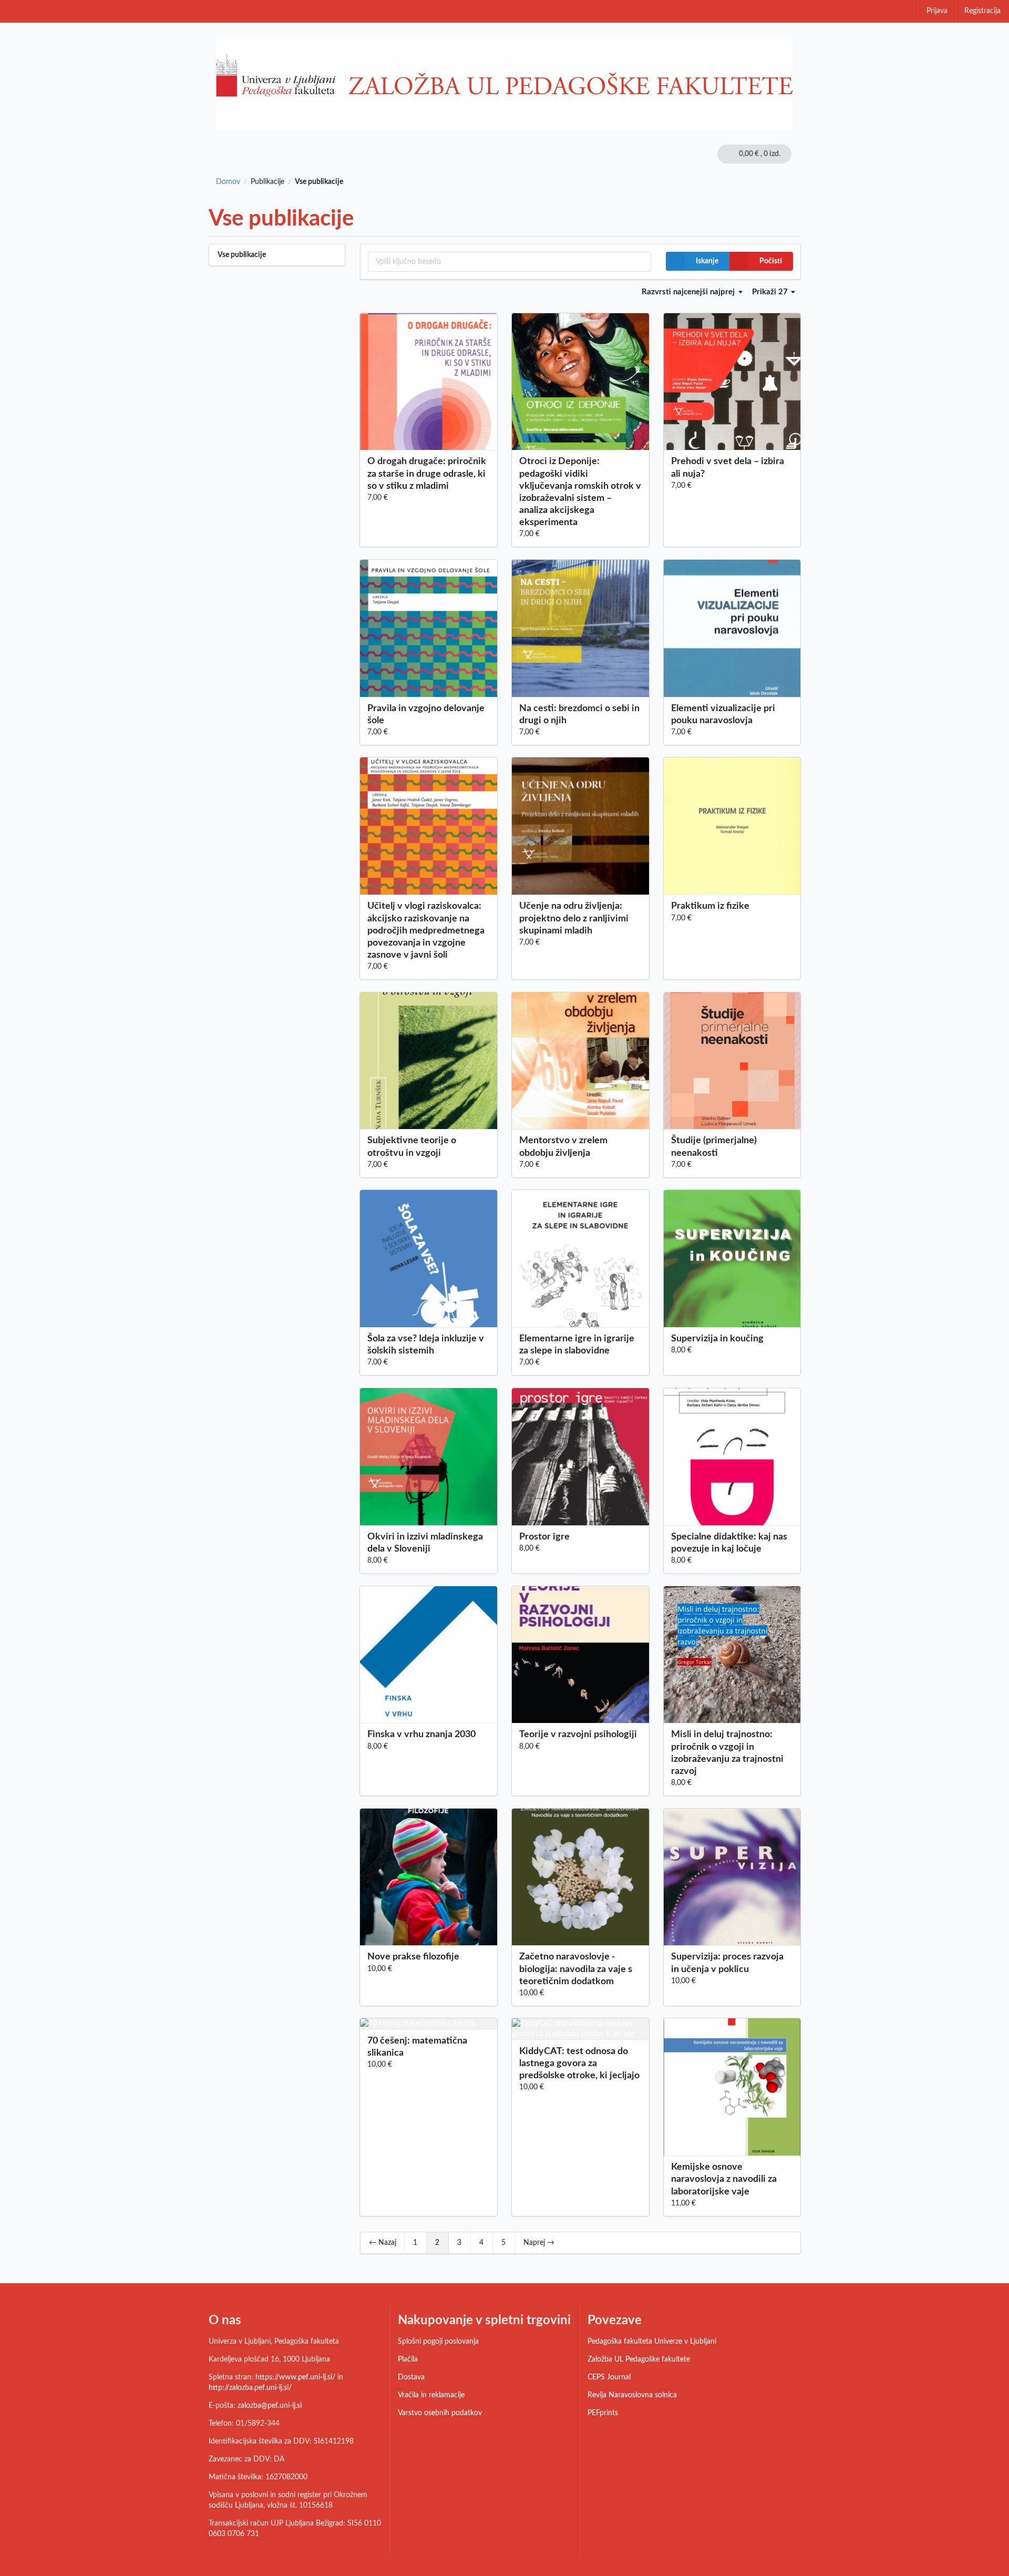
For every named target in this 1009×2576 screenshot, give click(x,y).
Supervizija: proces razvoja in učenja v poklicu (727, 1963)
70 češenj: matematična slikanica (417, 2047)
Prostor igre (544, 1537)
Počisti (771, 261)
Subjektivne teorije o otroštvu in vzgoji (412, 1147)
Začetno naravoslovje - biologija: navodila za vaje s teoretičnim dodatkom (576, 1969)
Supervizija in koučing (717, 1339)
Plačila (408, 2359)
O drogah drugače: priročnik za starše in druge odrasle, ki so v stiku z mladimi (427, 474)
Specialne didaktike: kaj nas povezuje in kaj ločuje (729, 1543)
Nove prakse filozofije (413, 1957)
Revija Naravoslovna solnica (632, 2395)
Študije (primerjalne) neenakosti (714, 1147)
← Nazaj (383, 2243)
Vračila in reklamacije (431, 2395)
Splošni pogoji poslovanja (438, 2342)
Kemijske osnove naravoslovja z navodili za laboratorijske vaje (724, 2179)
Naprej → (539, 2243)
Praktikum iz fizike (710, 906)
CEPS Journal (609, 2377)
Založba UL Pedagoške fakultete (639, 2359)
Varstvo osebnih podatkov (440, 2413)
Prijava (937, 11)
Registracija (982, 11)
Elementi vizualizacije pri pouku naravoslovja (723, 715)
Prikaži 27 (771, 292)
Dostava (411, 2377)
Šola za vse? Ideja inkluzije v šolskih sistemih (426, 1345)
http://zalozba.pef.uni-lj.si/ (250, 2388)
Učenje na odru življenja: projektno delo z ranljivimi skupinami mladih (574, 918)
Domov (228, 182)
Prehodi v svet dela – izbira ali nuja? (728, 468)
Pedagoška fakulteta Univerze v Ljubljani (652, 2342)
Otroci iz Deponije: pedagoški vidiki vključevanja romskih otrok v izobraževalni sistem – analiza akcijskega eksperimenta (580, 492)
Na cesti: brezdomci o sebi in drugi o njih (579, 715)
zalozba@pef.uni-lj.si (270, 2406)
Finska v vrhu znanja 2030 (421, 1735)
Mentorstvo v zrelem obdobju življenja (563, 1147)
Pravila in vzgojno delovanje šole (426, 715)
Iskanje (707, 261)
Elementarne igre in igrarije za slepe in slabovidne (577, 1345)
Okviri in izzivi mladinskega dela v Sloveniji (425, 1543)
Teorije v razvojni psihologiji (578, 1735)
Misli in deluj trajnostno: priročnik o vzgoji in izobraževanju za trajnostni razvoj (727, 1753)
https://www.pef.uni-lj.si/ (295, 2377)
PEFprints (603, 2413)
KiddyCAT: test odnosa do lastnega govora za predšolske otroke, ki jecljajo (579, 2064)
